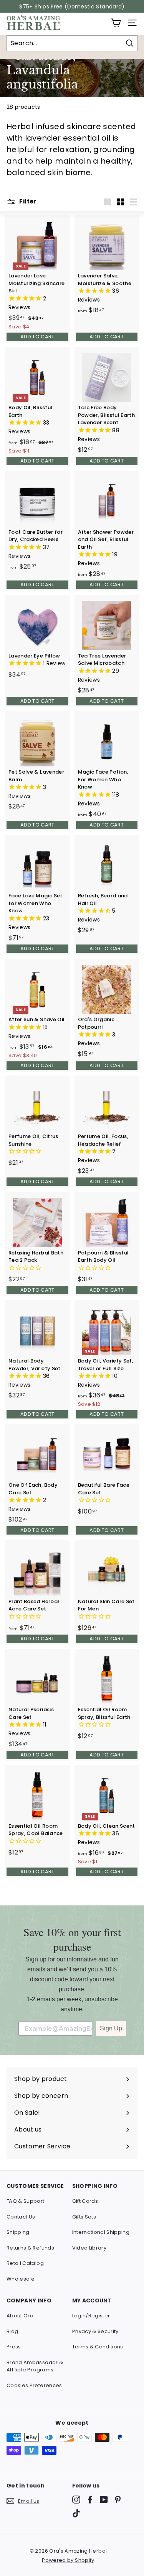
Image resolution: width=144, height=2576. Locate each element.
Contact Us (21, 2217)
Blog (12, 2331)
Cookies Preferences (34, 2385)
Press (14, 2347)
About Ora (20, 2316)
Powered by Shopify (68, 2560)
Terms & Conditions (98, 2347)
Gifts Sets (84, 2217)
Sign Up (111, 2028)
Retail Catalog (25, 2263)
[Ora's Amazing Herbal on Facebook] (90, 2500)
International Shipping (101, 2232)
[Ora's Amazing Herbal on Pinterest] (118, 2500)
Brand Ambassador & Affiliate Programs (35, 2366)
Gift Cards (85, 2201)
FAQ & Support (26, 2201)
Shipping (18, 2232)
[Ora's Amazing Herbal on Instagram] (76, 2500)
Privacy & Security (95, 2331)
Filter (27, 201)
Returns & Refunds (30, 2248)
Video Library (89, 2248)
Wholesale (21, 2279)
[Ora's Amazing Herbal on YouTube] (104, 2500)
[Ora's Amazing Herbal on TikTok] (76, 2513)
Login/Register (91, 2316)
